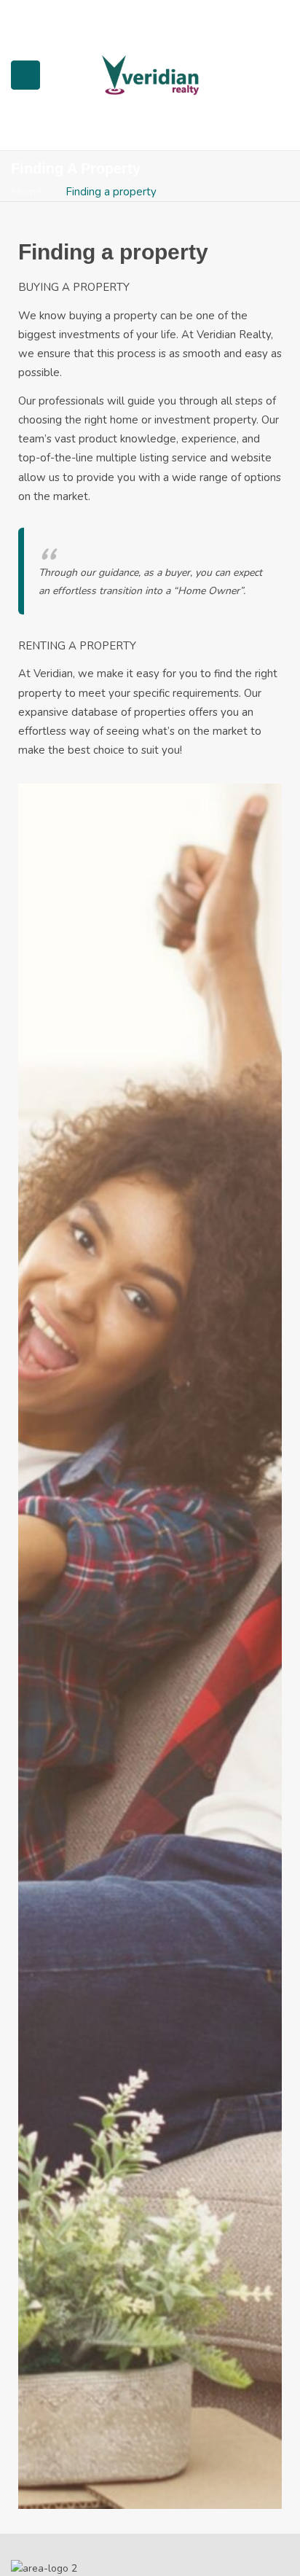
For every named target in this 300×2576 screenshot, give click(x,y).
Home (27, 192)
